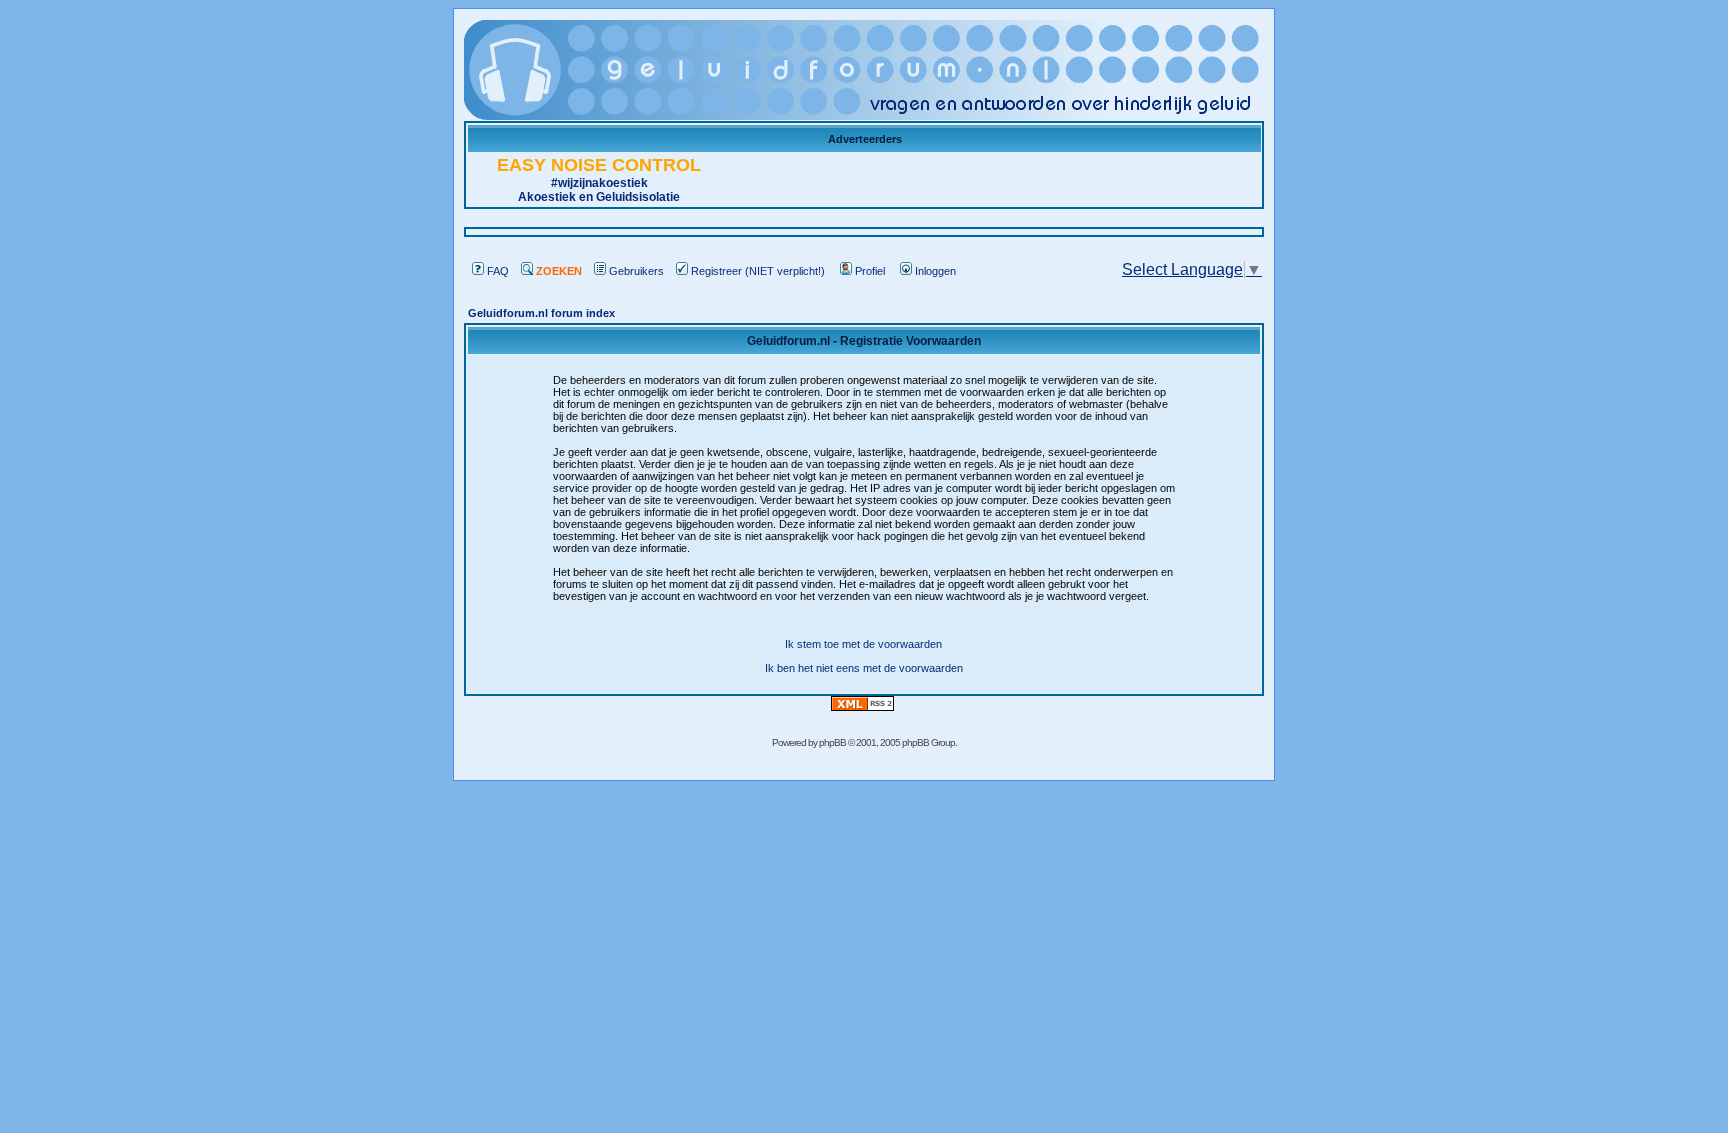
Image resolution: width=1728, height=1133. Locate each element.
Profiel (870, 271)
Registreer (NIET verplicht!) (758, 271)
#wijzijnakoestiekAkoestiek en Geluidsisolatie (599, 182)
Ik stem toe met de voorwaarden (863, 644)
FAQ (498, 271)
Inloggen (935, 271)
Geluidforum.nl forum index (541, 313)
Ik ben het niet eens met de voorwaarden (864, 668)
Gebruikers (636, 271)
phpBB (832, 742)
